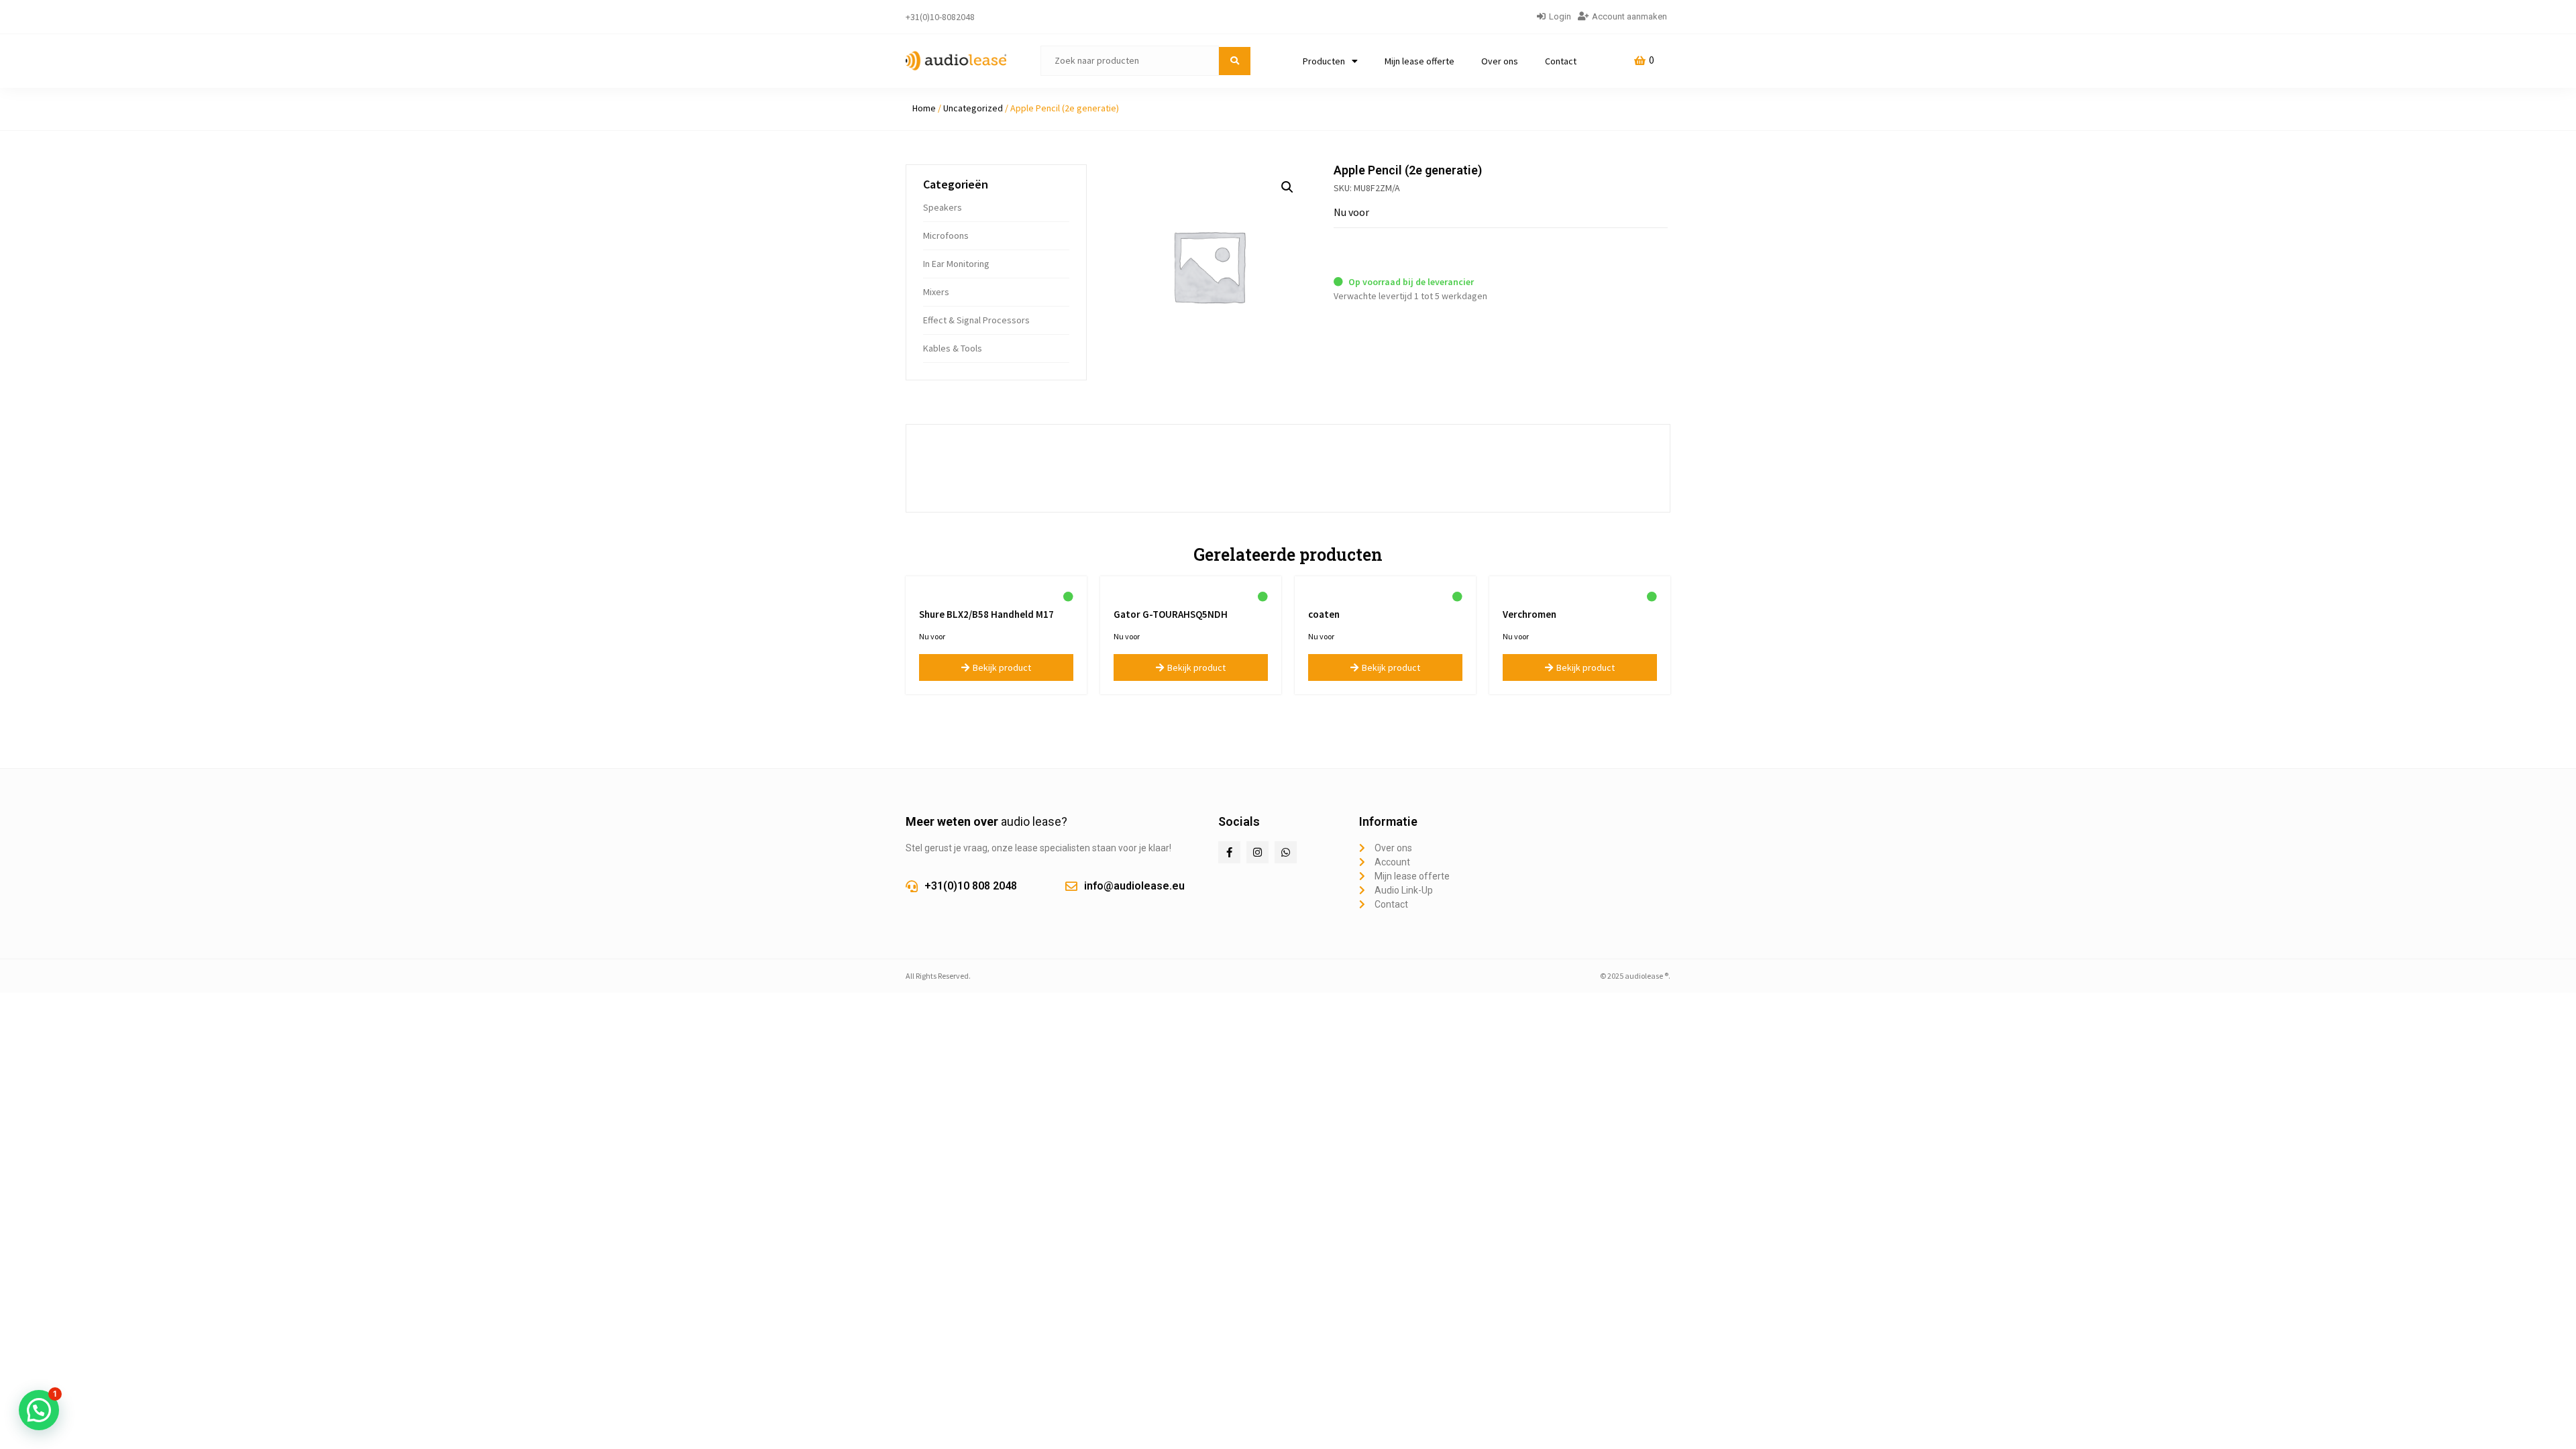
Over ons (1500, 61)
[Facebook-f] (1229, 852)
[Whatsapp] (1286, 852)
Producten (1324, 61)
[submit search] (1235, 61)
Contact (1561, 61)
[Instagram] (1257, 852)
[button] (1287, 187)
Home (924, 108)
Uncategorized (973, 108)
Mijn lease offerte (1419, 61)
